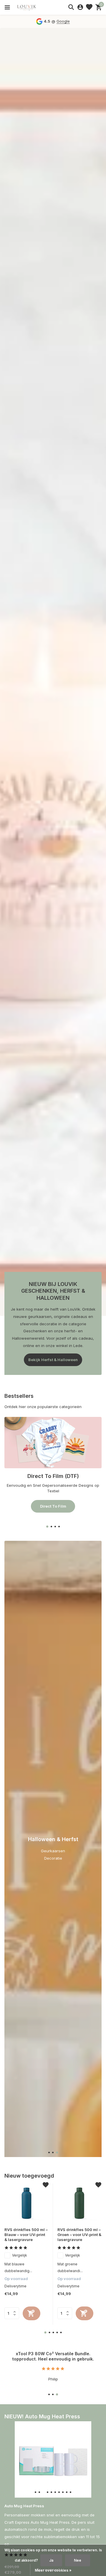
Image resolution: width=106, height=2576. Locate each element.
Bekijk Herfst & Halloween (53, 1360)
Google (63, 21)
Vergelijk (20, 2255)
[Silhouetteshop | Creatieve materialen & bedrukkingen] (31, 7)
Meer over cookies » (53, 2570)
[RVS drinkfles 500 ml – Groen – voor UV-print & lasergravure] (79, 2203)
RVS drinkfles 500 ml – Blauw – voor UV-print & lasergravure (26, 2235)
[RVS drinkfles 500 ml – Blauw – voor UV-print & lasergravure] (26, 2203)
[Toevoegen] (32, 2313)
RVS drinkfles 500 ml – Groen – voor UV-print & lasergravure (79, 2235)
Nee (78, 2560)
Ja (51, 2560)
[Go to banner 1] (53, 1465)
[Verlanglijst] (89, 7)
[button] (47, 1527)
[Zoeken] (71, 7)
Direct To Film (53, 1506)
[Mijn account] (80, 7)
